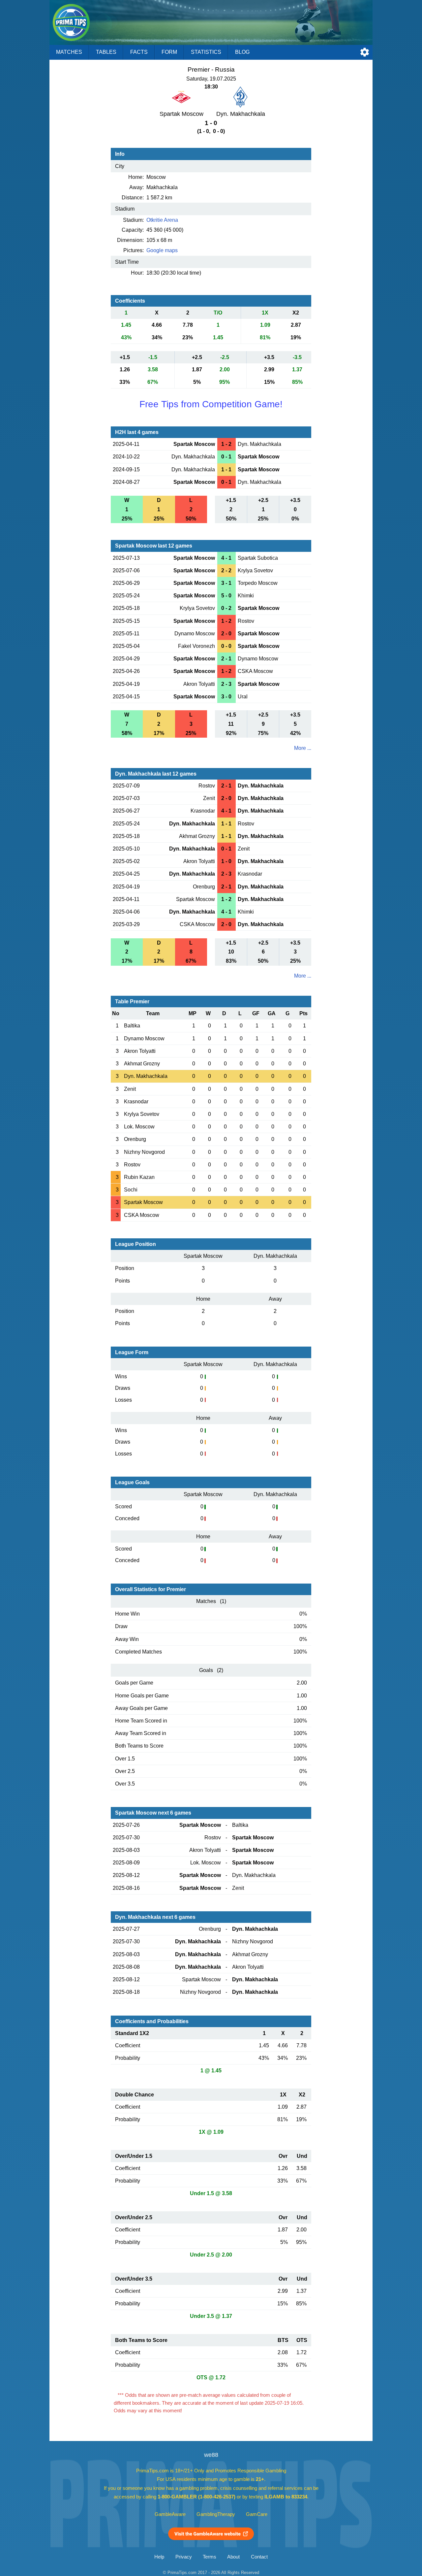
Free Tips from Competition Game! (211, 404)
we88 (211, 2455)
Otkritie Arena (162, 220)
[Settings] (365, 52)
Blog (242, 52)
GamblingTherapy (216, 2514)
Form (169, 52)
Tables (106, 52)
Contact (259, 2557)
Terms (210, 2557)
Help (159, 2557)
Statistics (206, 52)
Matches (69, 52)
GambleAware (170, 2514)
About (233, 2557)
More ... (303, 748)
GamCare (257, 2514)
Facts (139, 52)
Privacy (184, 2557)
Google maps (162, 250)
